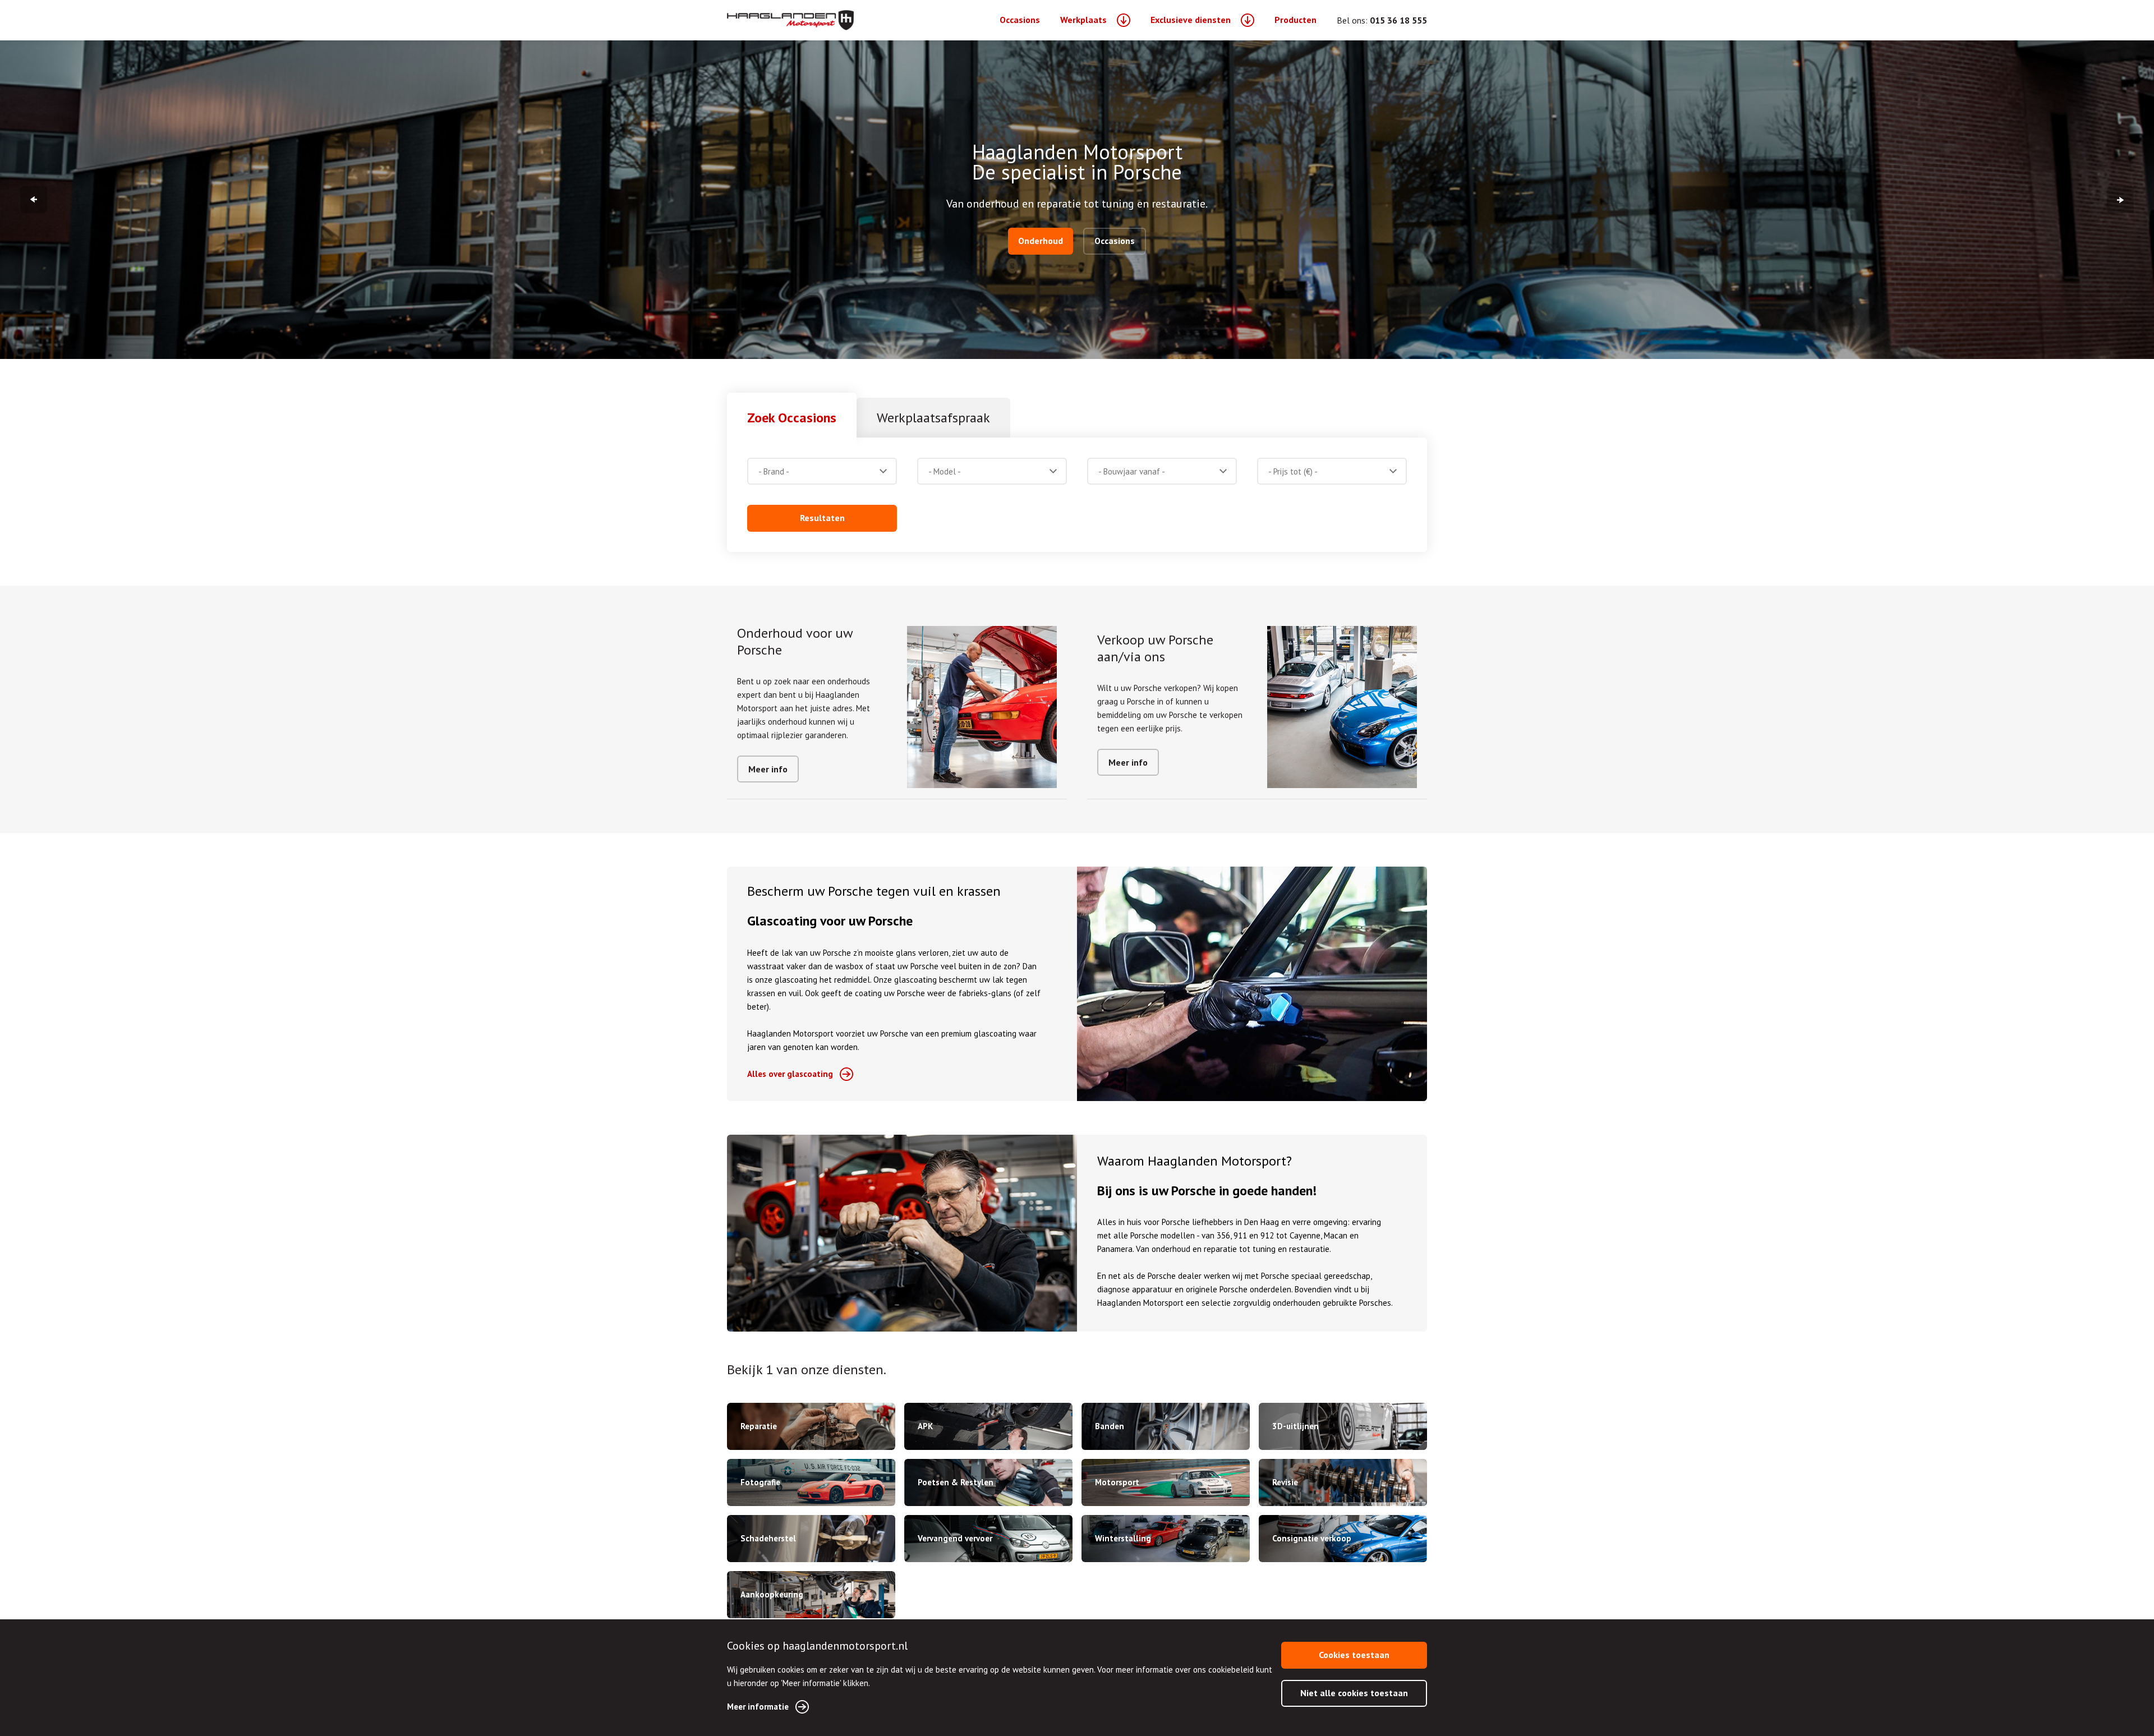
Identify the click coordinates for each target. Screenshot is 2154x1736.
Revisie (1285, 1482)
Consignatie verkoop (1312, 1538)
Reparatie (759, 1426)
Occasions (1020, 20)
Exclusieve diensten (1191, 20)
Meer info (768, 769)
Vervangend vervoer (955, 1538)
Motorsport (1117, 1482)
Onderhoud (1041, 241)
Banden (1110, 1426)
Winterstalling (1123, 1538)
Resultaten (822, 518)
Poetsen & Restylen (956, 1482)
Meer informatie (758, 1707)
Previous (34, 200)
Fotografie (760, 1482)
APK (925, 1426)
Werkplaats (1083, 20)
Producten (1295, 20)
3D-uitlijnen (1295, 1426)
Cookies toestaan (1354, 1655)
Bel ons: (1382, 20)
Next (2120, 200)
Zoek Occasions (792, 418)
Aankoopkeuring (772, 1594)
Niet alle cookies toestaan (1354, 1693)
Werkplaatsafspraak (933, 418)
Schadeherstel (768, 1538)
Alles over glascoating (790, 1074)
